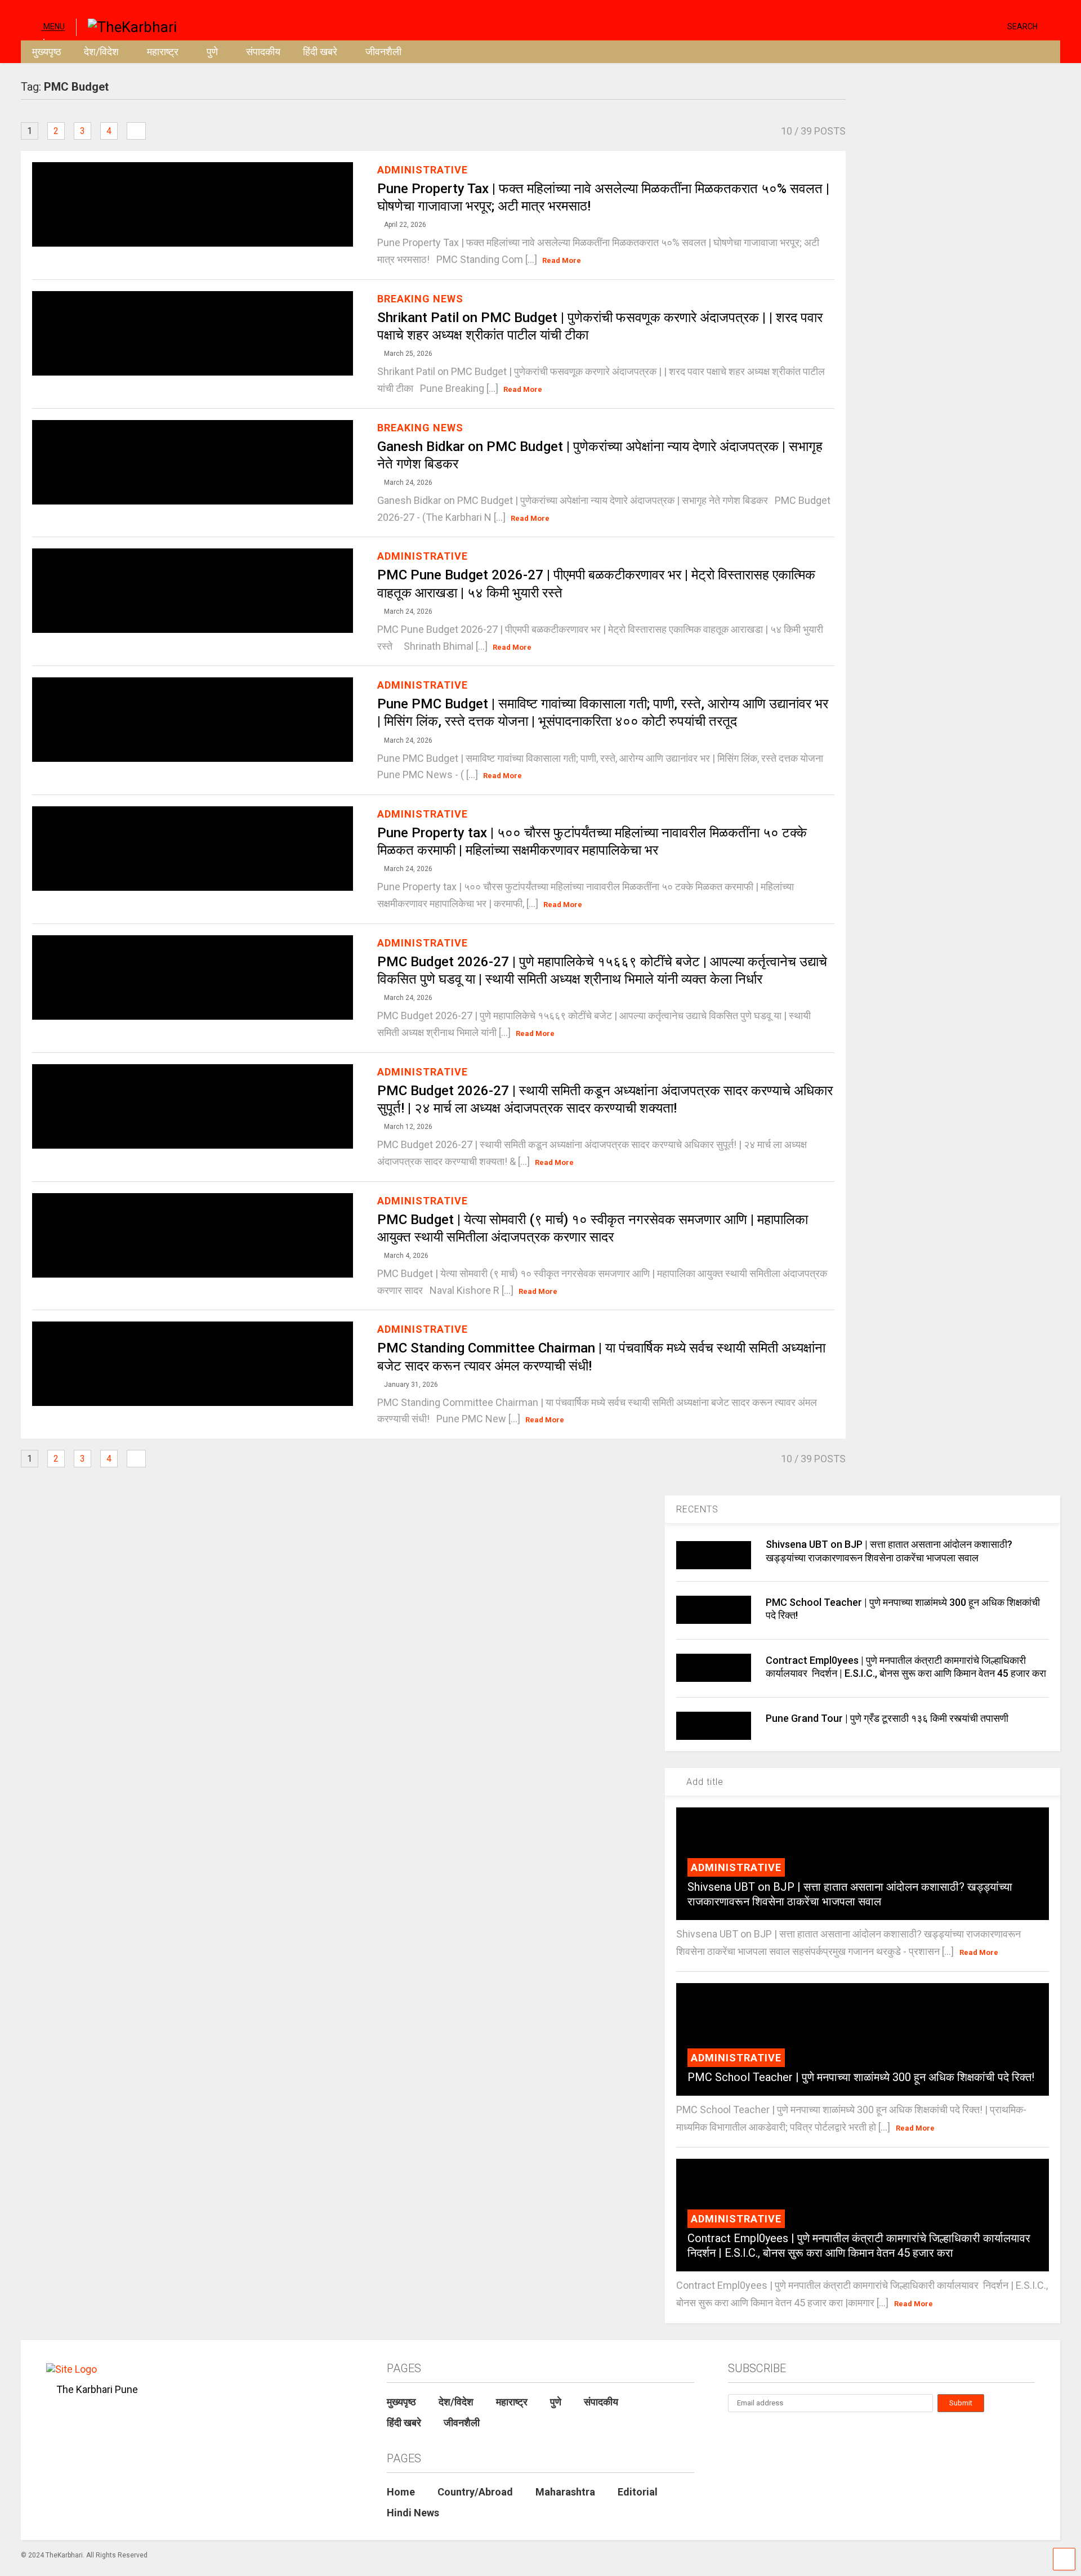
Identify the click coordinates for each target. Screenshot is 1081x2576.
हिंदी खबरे (320, 52)
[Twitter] (951, 26)
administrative (423, 170)
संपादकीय (263, 52)
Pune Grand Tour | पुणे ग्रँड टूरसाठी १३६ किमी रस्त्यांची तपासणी (887, 1718)
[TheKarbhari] (126, 26)
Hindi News (413, 2513)
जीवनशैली (383, 52)
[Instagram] (977, 26)
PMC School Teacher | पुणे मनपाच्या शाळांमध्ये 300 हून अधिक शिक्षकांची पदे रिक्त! (861, 2077)
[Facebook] (994, 26)
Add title (703, 1782)
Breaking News (420, 299)
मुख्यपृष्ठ (47, 52)
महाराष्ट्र (163, 52)
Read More (562, 260)
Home (401, 2492)
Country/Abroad (475, 2492)
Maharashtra (565, 2492)
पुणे (212, 52)
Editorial (638, 2492)
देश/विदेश (101, 52)
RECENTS (697, 1509)
